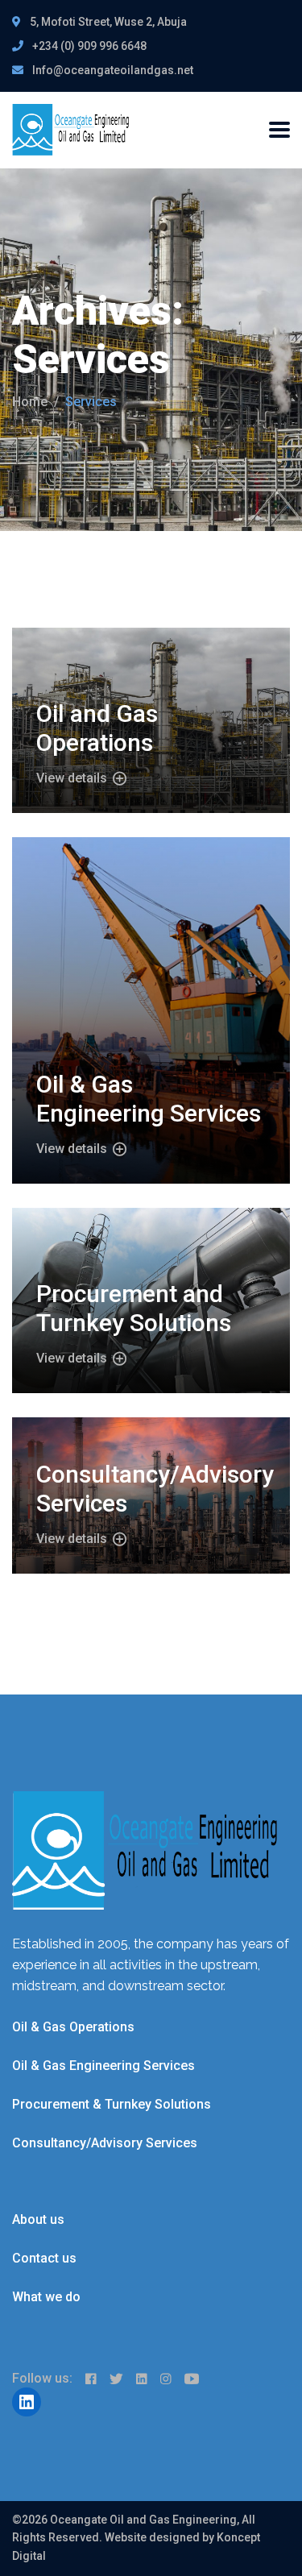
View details (73, 778)
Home (30, 402)
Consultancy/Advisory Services (105, 2143)
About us (38, 2219)
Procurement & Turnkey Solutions (112, 2104)
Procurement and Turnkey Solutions (134, 1308)
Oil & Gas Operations (73, 2027)
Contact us (44, 2258)
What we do (46, 2297)
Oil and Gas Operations (97, 728)
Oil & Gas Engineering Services (149, 1099)
